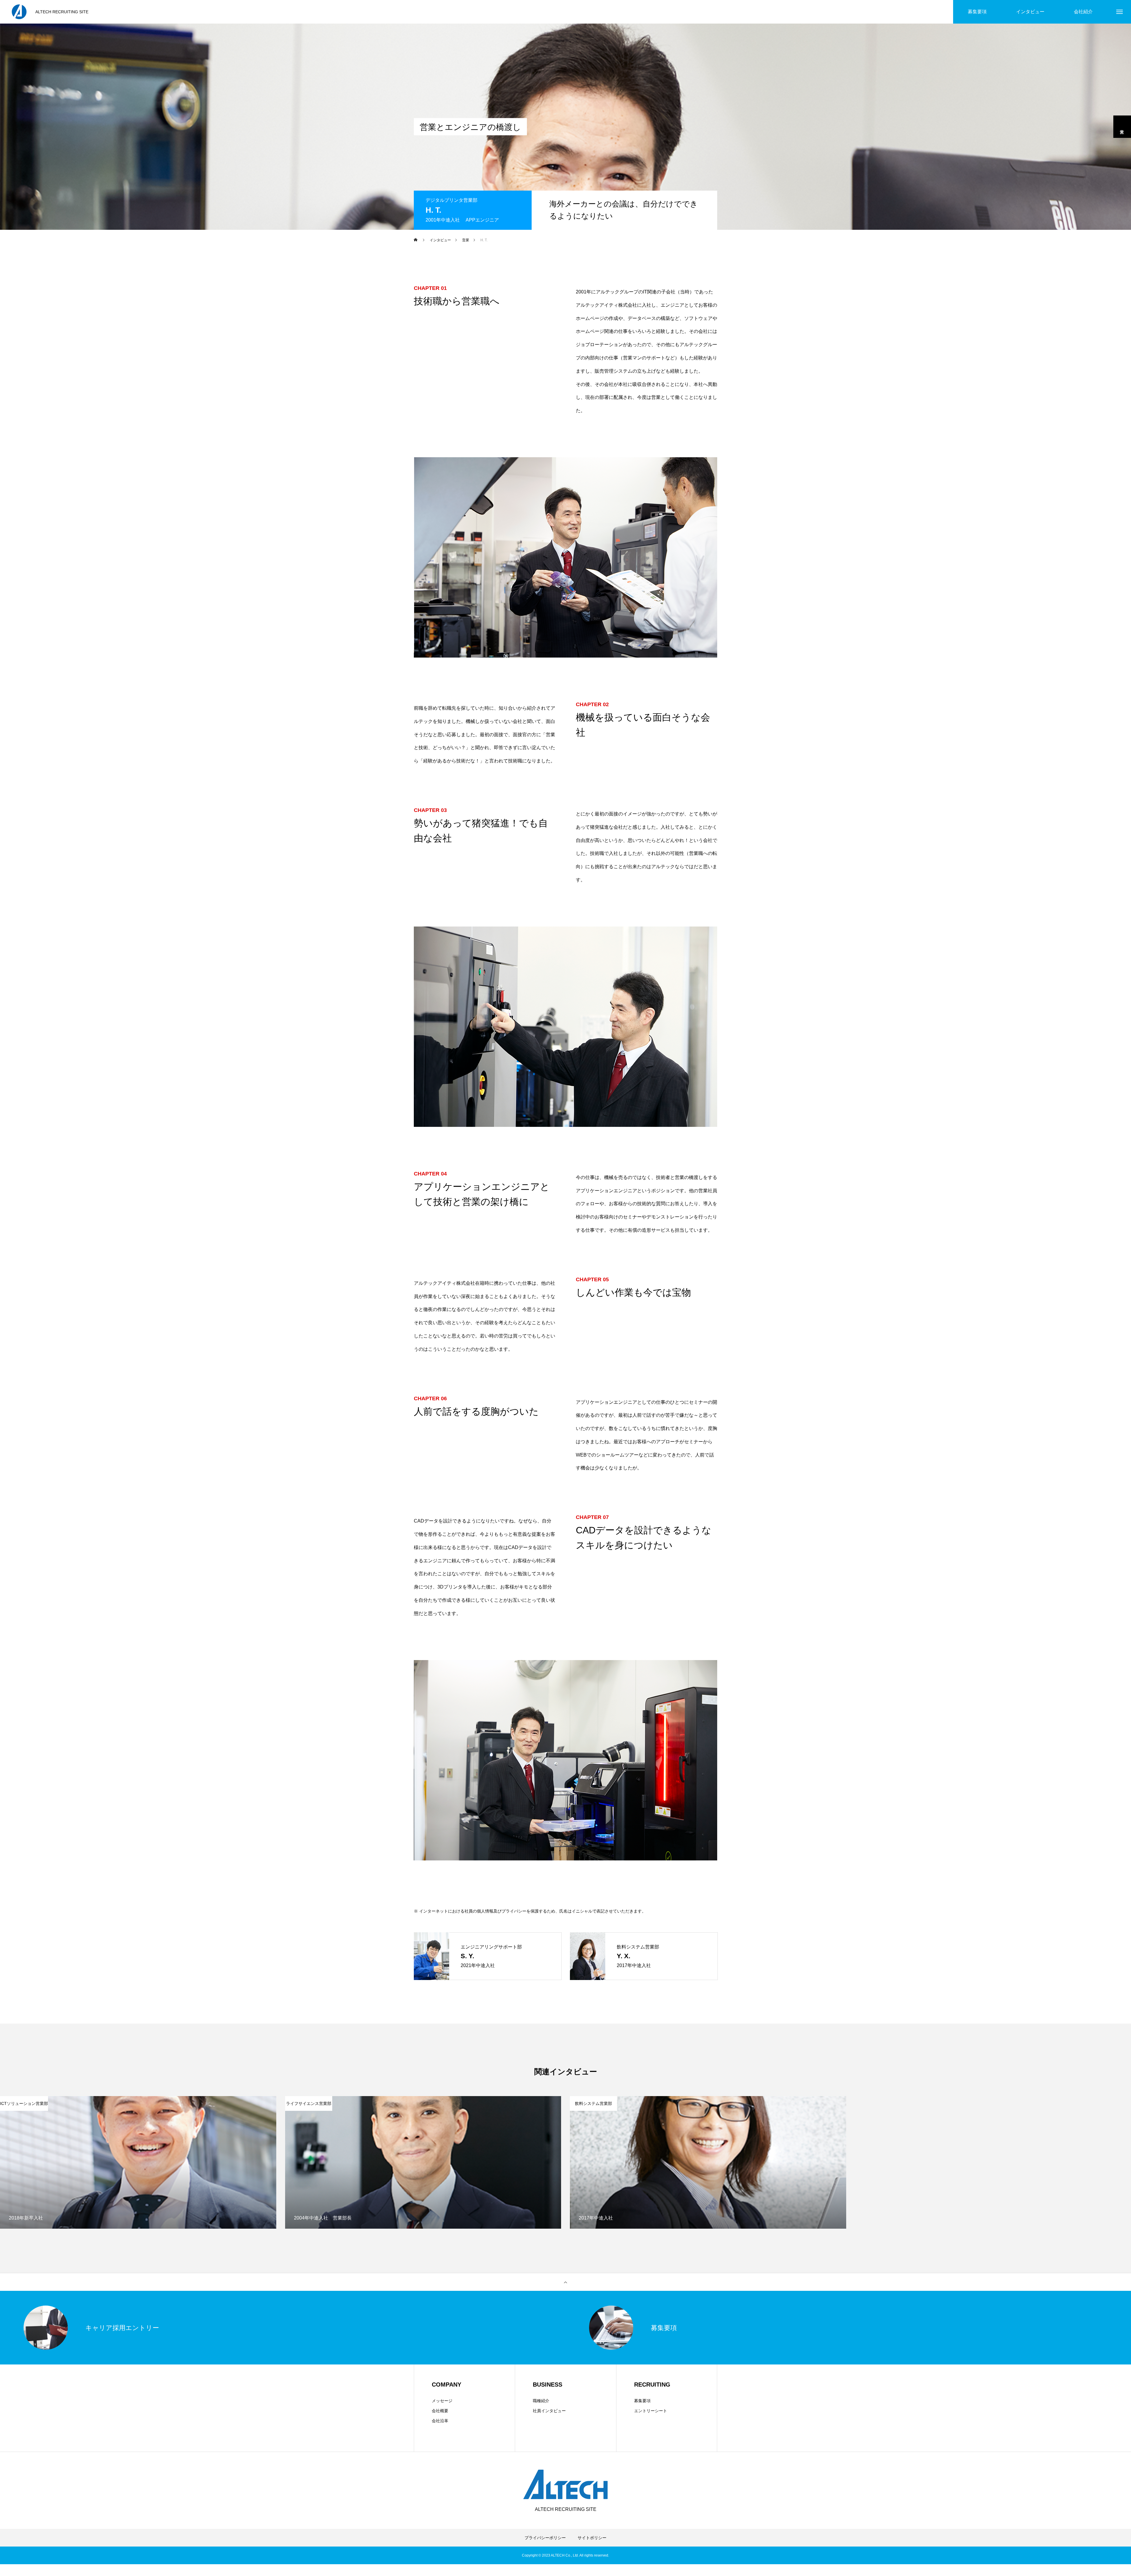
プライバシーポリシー (545, 2538)
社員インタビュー (549, 2411)
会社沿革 (440, 2421)
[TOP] (565, 2282)
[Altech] (19, 12)
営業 (1122, 127)
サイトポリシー (592, 2538)
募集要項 (642, 2401)
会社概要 (440, 2411)
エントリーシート (651, 2411)
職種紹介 (541, 2401)
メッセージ (442, 2401)
